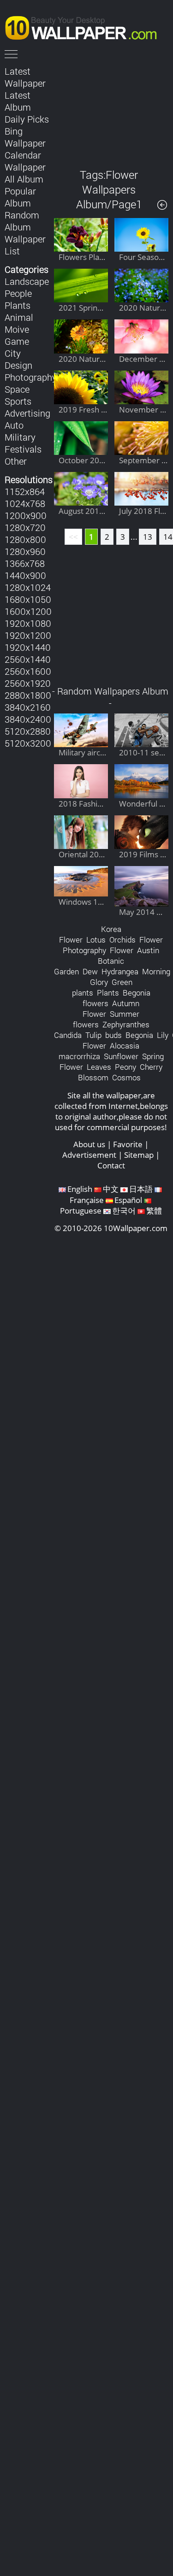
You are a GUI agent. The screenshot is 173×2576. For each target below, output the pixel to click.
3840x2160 (28, 707)
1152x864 (25, 491)
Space (17, 389)
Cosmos (126, 1077)
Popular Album (20, 197)
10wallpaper (85, 26)
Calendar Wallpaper (25, 161)
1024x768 (25, 503)
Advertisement (89, 1155)
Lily (163, 1035)
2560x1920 (28, 683)
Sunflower (121, 1056)
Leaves (99, 1067)
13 (148, 537)
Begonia (139, 1035)
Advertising (27, 413)
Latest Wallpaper (25, 77)
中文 (111, 1189)
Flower (122, 950)
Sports (18, 401)
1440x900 (25, 575)
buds (113, 1035)
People (18, 293)
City (13, 353)
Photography (31, 377)
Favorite (128, 1144)
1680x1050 (28, 599)
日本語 (141, 1189)
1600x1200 (28, 611)
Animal (19, 317)
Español (128, 1200)
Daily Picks (27, 119)
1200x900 (26, 515)
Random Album (22, 221)
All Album (24, 179)
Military (20, 437)
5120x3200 (28, 743)
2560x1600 (28, 671)
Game (17, 341)
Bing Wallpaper (25, 137)
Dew (90, 971)
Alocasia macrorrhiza (99, 1051)
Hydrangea (120, 971)
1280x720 (25, 527)
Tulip (93, 1035)
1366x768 (25, 563)
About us (89, 1144)
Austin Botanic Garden (107, 961)
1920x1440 (28, 647)
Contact (111, 1165)
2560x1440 (28, 659)
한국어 (124, 1211)
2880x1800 (28, 695)
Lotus (96, 940)
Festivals (23, 449)
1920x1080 (28, 623)
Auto (14, 425)
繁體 (154, 1211)
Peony (125, 1067)
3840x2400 (28, 719)
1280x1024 (28, 587)
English (80, 1189)
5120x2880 (28, 731)
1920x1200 (28, 635)
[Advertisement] (111, 110)
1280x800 (25, 539)
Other (16, 461)
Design (18, 365)
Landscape (27, 281)
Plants (18, 305)
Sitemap (139, 1155)
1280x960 (25, 551)
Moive (17, 329)
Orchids (122, 940)
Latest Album (18, 101)
